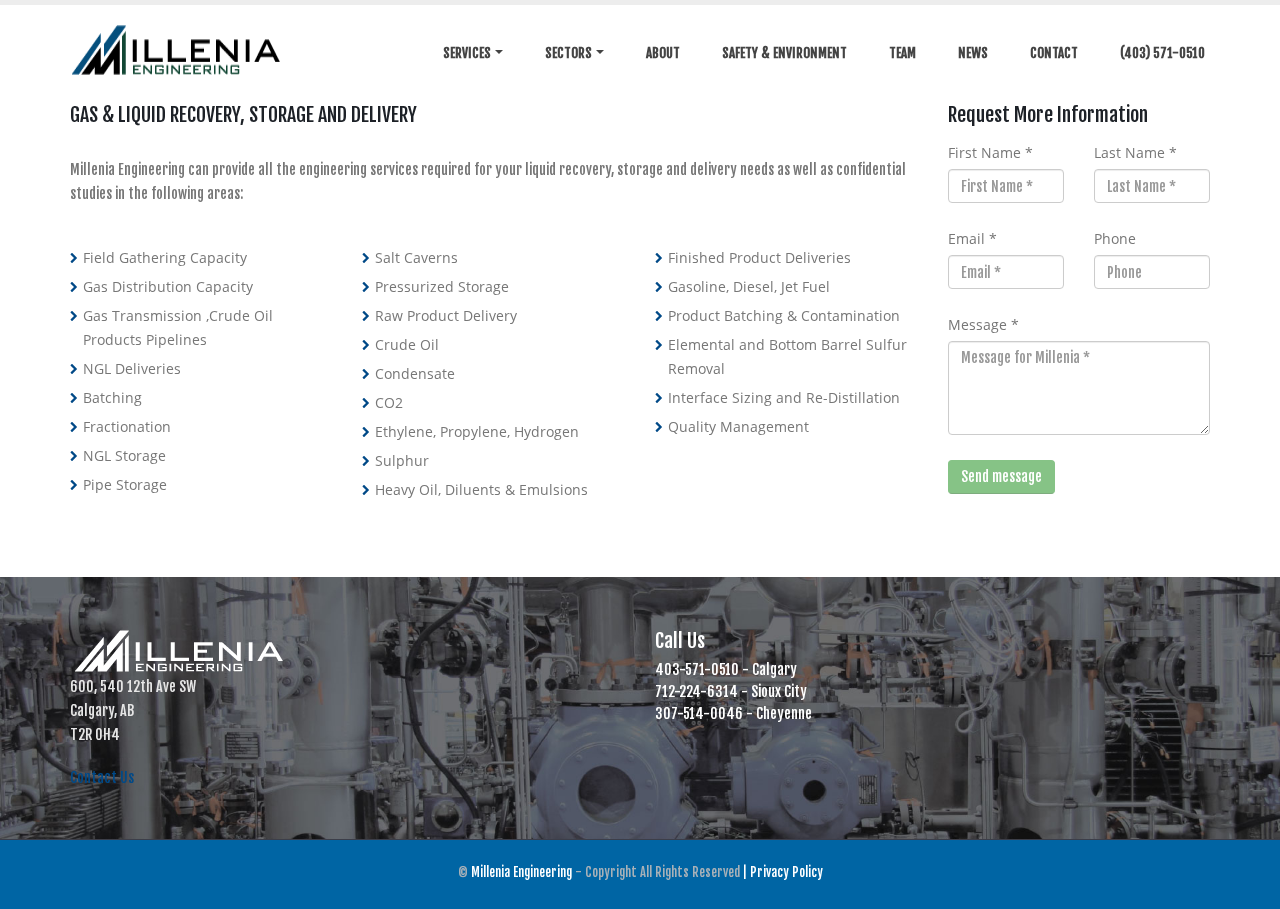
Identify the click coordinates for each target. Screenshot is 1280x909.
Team (902, 53)
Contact (1054, 53)
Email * (972, 238)
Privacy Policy (786, 872)
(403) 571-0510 (1162, 53)
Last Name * (1135, 152)
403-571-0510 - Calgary (726, 669)
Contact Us (102, 777)
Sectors (568, 53)
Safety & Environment (784, 53)
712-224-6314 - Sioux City (731, 691)
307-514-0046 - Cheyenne (733, 713)
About (663, 53)
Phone (1115, 238)
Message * (983, 324)
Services (467, 53)
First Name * (990, 152)
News (973, 53)
